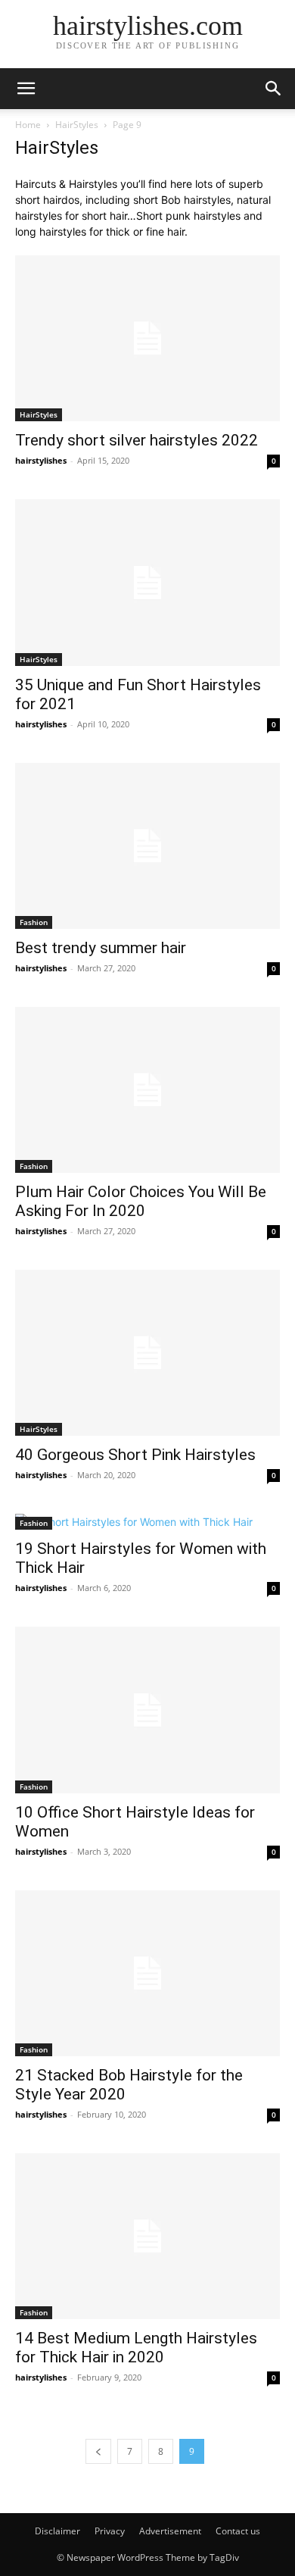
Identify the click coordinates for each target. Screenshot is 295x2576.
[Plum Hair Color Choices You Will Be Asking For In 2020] (147, 1090)
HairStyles (77, 125)
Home (28, 125)
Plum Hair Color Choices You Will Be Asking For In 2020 (141, 1201)
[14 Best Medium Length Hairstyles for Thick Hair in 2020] (147, 2236)
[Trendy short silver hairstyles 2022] (147, 338)
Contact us (238, 2531)
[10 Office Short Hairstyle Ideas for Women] (147, 1710)
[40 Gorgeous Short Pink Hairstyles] (147, 1353)
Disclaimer (57, 2531)
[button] (26, 89)
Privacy (110, 2531)
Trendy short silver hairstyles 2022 (137, 440)
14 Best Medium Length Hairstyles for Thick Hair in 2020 (136, 2348)
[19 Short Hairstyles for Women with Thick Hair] (147, 1522)
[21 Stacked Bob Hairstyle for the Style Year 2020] (147, 1973)
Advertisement (170, 2531)
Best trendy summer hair (101, 948)
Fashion (34, 922)
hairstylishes (41, 460)
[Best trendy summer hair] (147, 846)
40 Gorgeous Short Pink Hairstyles (135, 1455)
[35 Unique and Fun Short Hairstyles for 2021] (147, 582)
